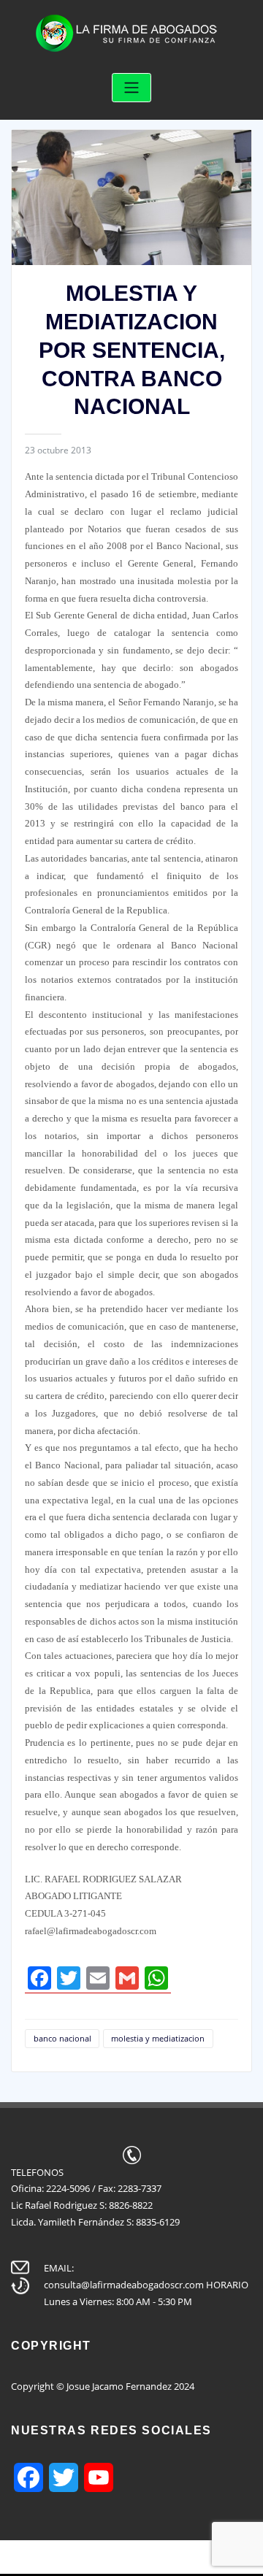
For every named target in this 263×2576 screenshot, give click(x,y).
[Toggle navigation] (131, 88)
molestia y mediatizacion (158, 2038)
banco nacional (62, 2038)
